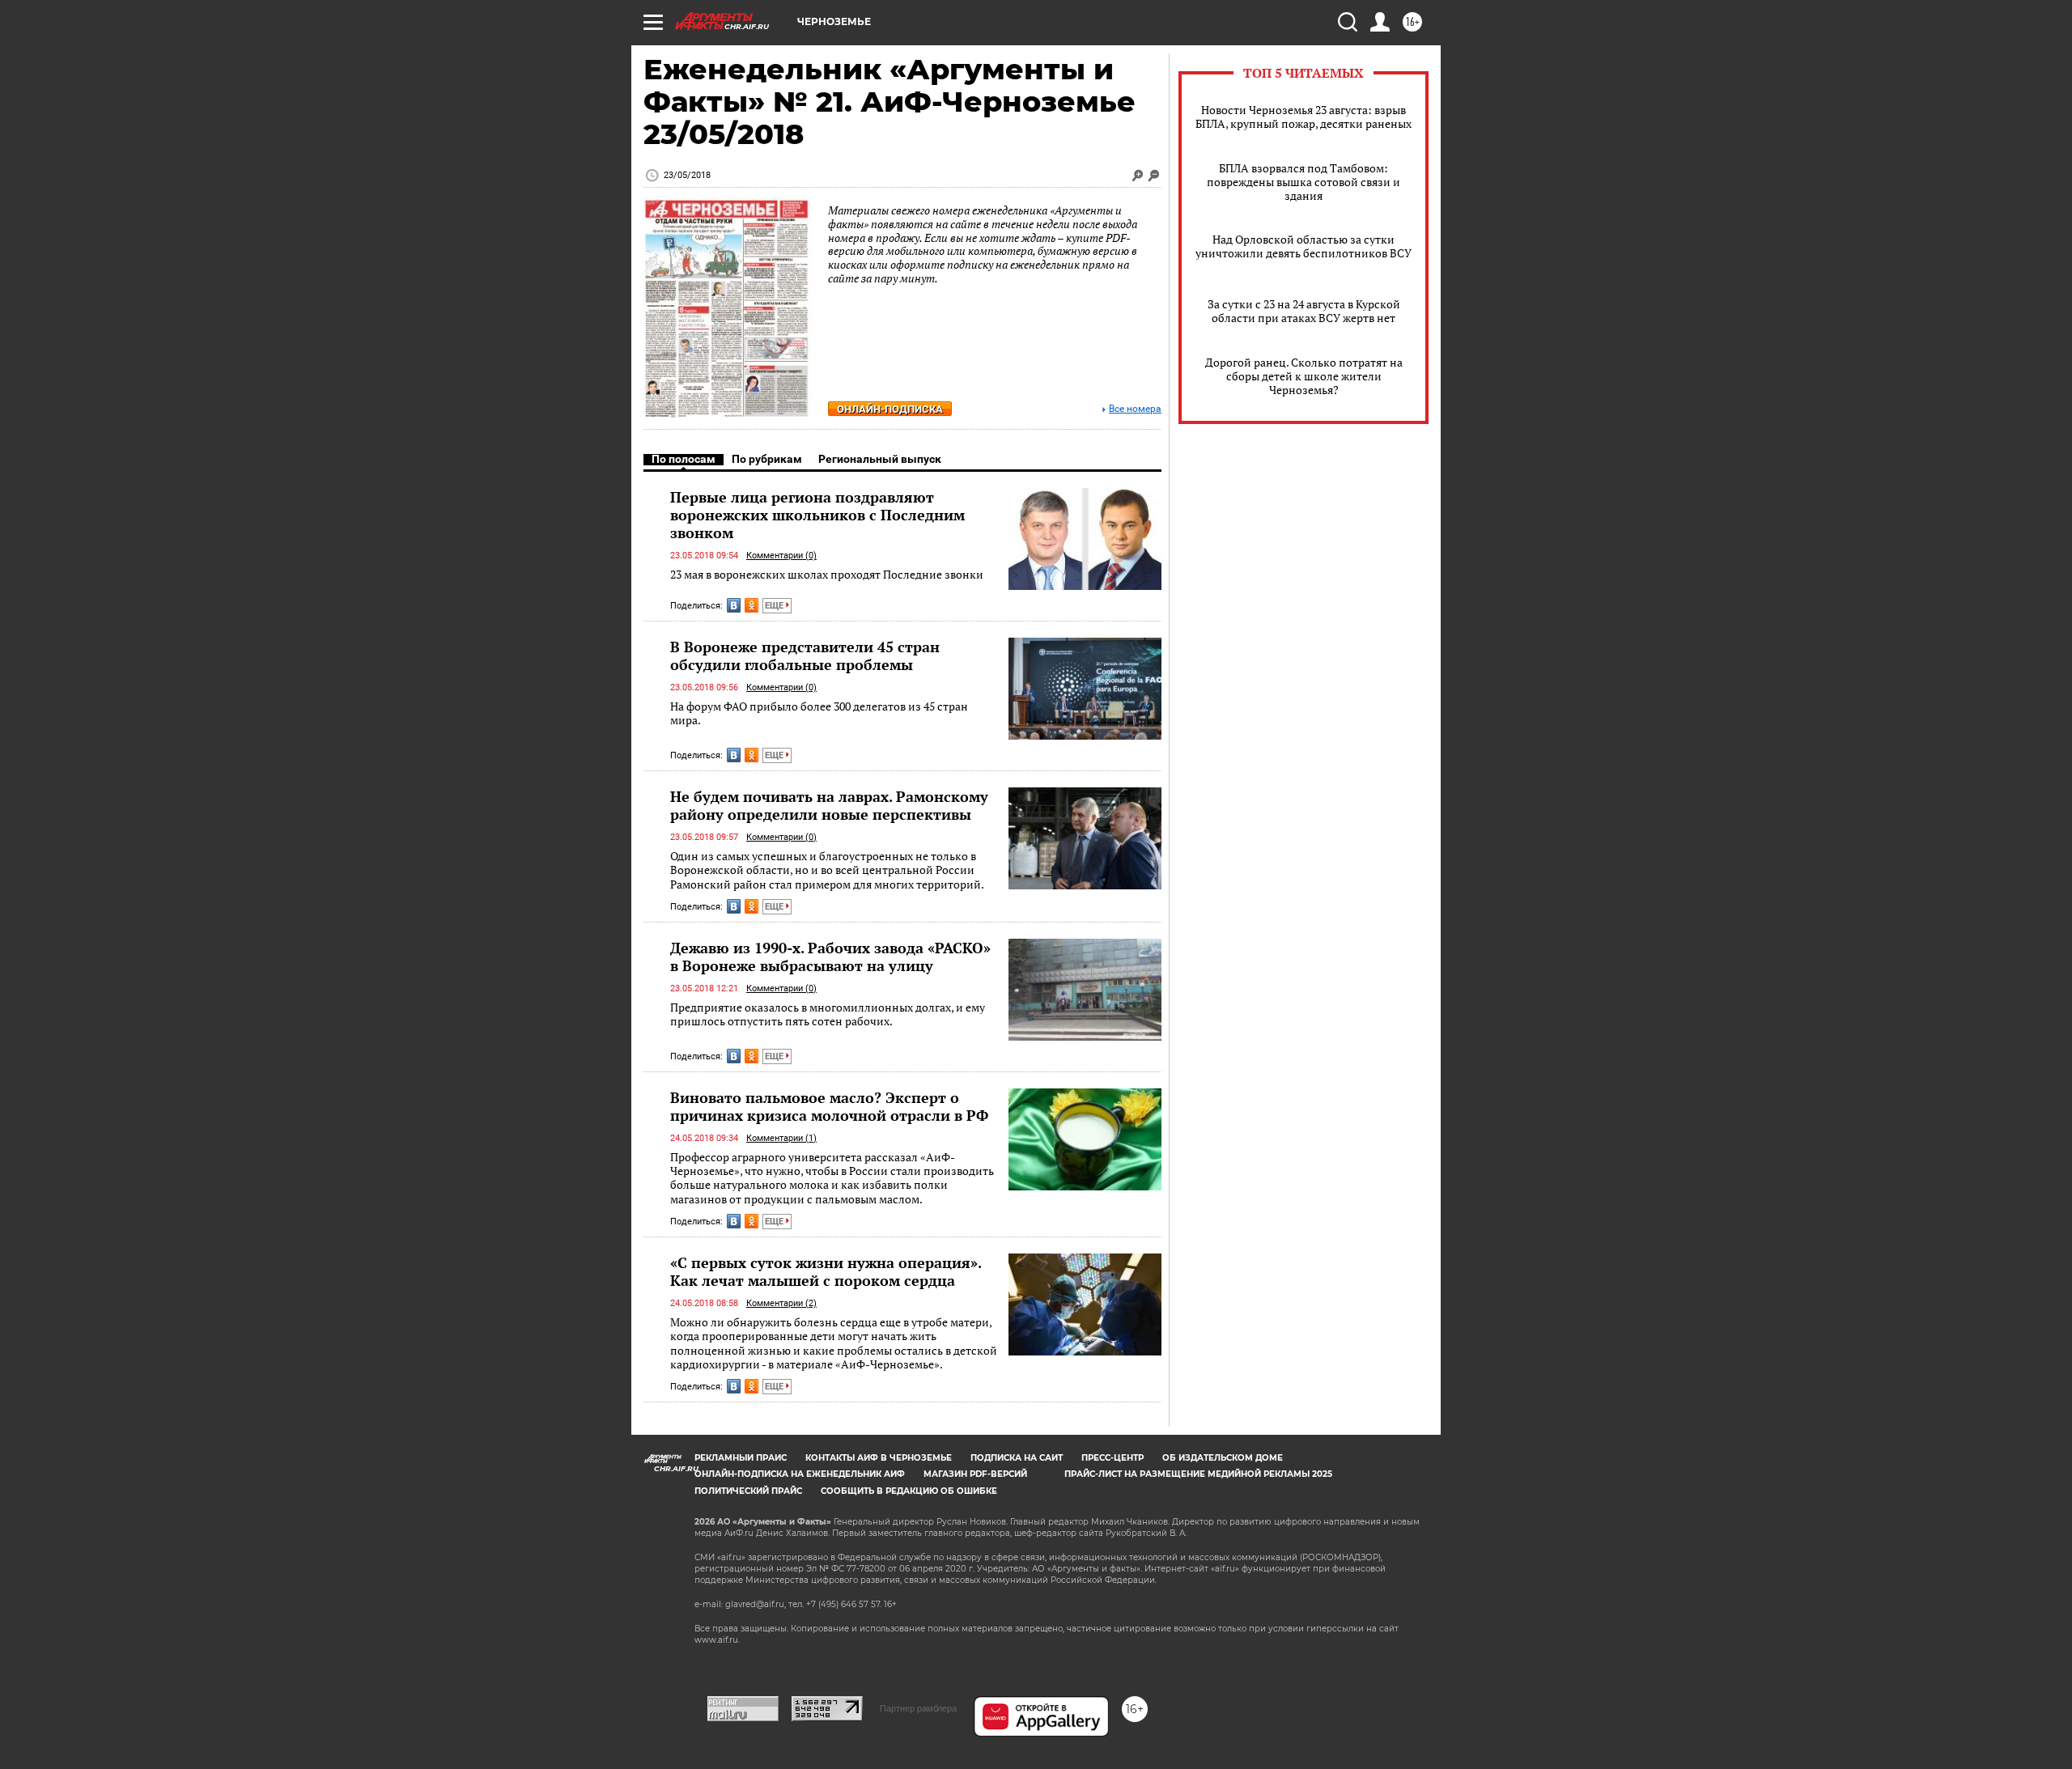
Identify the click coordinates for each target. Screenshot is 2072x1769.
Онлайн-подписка (890, 409)
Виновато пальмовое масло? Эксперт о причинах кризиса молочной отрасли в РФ (829, 1106)
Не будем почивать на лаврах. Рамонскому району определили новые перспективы (829, 805)
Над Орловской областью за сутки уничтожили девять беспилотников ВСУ (1303, 246)
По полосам (684, 459)
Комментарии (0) (781, 556)
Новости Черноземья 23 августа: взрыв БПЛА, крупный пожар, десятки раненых (1303, 117)
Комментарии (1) (781, 1138)
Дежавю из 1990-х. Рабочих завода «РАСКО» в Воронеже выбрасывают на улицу (830, 957)
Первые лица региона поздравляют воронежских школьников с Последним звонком (817, 515)
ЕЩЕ (775, 606)
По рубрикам (767, 459)
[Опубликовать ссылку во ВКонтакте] (734, 605)
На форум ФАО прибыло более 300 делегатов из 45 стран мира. (819, 713)
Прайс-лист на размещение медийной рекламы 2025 (1198, 1474)
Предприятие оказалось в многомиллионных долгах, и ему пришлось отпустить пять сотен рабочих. (828, 1014)
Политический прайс (748, 1491)
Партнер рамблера (918, 1708)
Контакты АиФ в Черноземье (879, 1458)
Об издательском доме (1223, 1458)
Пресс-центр (1112, 1458)
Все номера (1135, 409)
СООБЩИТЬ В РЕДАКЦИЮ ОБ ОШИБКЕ (909, 1491)
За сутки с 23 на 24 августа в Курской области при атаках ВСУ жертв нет (1304, 311)
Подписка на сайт (1017, 1458)
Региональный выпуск (880, 459)
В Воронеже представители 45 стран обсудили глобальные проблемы (805, 655)
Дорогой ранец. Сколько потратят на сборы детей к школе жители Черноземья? (1304, 376)
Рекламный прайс (741, 1458)
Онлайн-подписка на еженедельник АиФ (800, 1474)
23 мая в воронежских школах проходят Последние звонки (827, 574)
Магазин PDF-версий (975, 1474)
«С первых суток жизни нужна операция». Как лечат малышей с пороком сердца (826, 1271)
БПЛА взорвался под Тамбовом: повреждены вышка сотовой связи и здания (1303, 182)
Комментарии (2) (781, 1303)
